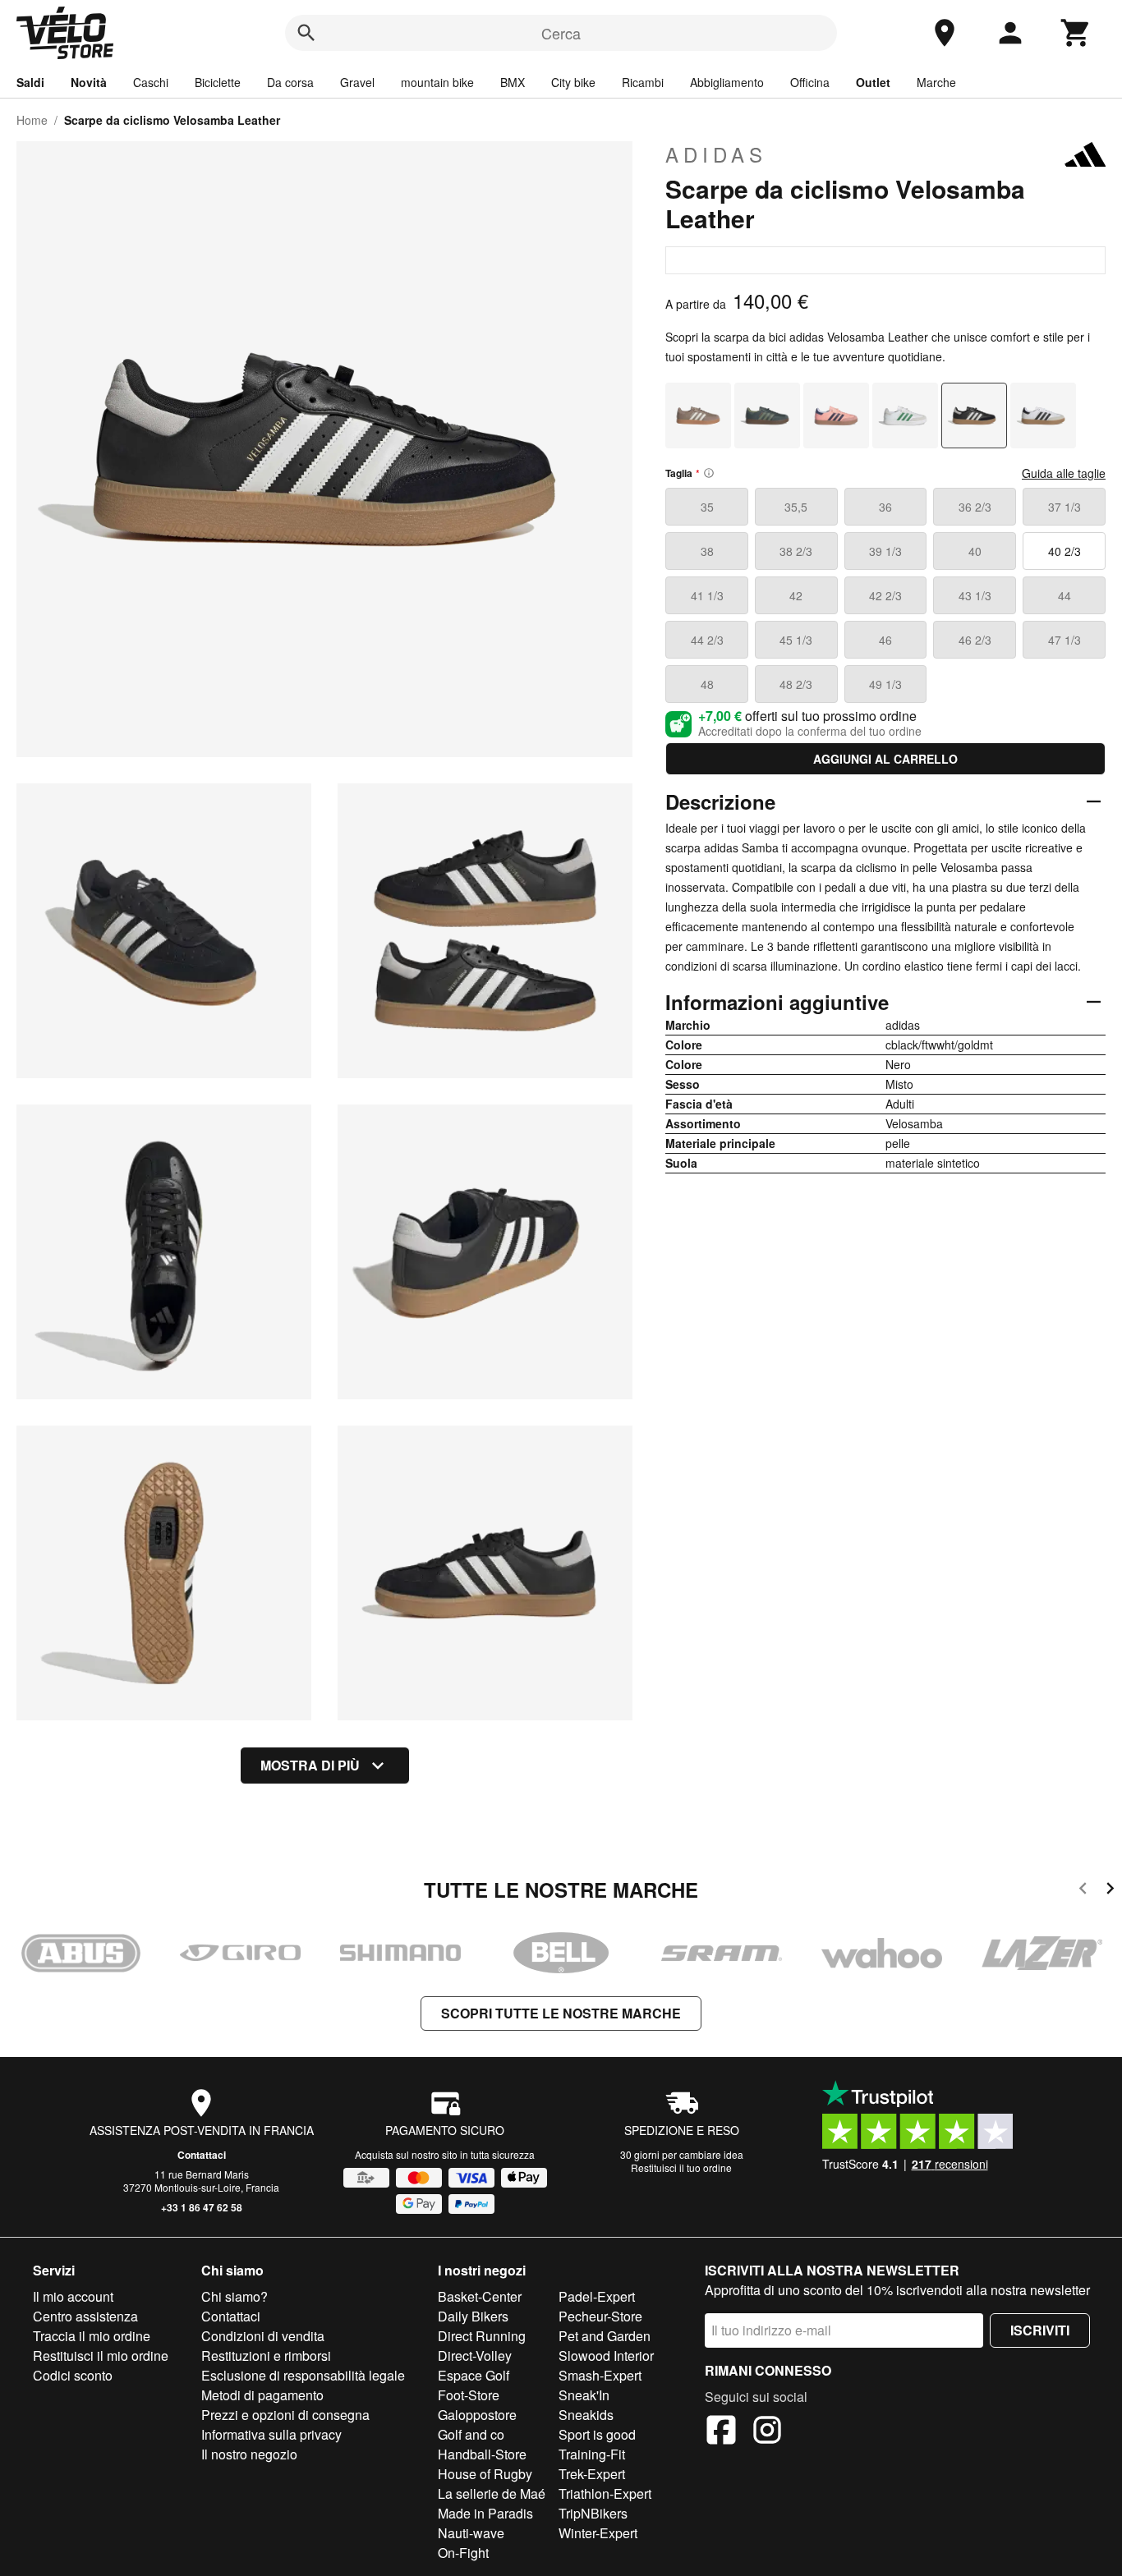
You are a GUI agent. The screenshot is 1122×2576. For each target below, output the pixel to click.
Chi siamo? (235, 2296)
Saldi (30, 82)
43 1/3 (975, 595)
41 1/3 (707, 595)
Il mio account (73, 2296)
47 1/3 (1065, 640)
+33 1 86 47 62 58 (202, 2207)
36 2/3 (975, 507)
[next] (1110, 1891)
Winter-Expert (598, 2533)
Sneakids (586, 2415)
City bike (573, 82)
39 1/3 (885, 551)
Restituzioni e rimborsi (266, 2356)
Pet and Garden (605, 2336)
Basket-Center (480, 2296)
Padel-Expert (597, 2296)
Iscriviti (1040, 2330)
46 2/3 (975, 640)
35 (707, 507)
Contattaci (202, 2155)
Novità (89, 82)
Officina (810, 82)
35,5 (796, 507)
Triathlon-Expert (605, 2493)
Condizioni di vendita (263, 2336)
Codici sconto (73, 2375)
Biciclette (218, 82)
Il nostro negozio (249, 2454)
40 (975, 551)
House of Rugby (485, 2474)
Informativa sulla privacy (271, 2434)
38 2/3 (796, 551)
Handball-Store (482, 2454)
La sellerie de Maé (492, 2493)
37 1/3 (1065, 507)
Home (32, 120)
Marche (936, 82)
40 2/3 (1065, 551)
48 (707, 684)
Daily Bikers (473, 2316)
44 (1065, 595)
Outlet (873, 82)
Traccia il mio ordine (92, 2336)
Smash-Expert (600, 2375)
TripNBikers (593, 2513)
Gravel (357, 82)
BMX (513, 82)
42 (796, 595)
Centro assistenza (85, 2316)
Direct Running (482, 2336)
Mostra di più (310, 1765)
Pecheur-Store (600, 2316)
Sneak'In (584, 2395)
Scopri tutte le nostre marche (561, 2013)
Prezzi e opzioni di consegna (285, 2415)
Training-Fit (592, 2454)
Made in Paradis (485, 2513)
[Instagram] (767, 2432)
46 (885, 640)
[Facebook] (721, 2432)
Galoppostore (477, 2415)
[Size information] (709, 473)
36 (885, 507)
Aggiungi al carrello (885, 759)
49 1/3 (885, 684)
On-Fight (463, 2553)
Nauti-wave (471, 2533)
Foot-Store (469, 2395)
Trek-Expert (592, 2474)
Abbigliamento (727, 82)
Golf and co (471, 2434)
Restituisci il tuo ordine (681, 2167)
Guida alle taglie (1064, 473)
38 (707, 551)
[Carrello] (1076, 33)
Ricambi (643, 82)
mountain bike (437, 82)
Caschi (151, 82)
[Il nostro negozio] (945, 33)
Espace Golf (474, 2375)
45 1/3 (796, 640)
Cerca (561, 33)
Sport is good (597, 2434)
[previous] (1083, 1891)
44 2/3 (707, 640)
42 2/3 (885, 595)
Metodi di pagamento (262, 2395)
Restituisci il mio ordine (101, 2356)
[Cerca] (306, 33)
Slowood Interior (606, 2356)
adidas (716, 154)
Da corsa (290, 82)
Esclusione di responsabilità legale (303, 2375)
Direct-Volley (475, 2356)
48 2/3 (796, 684)
